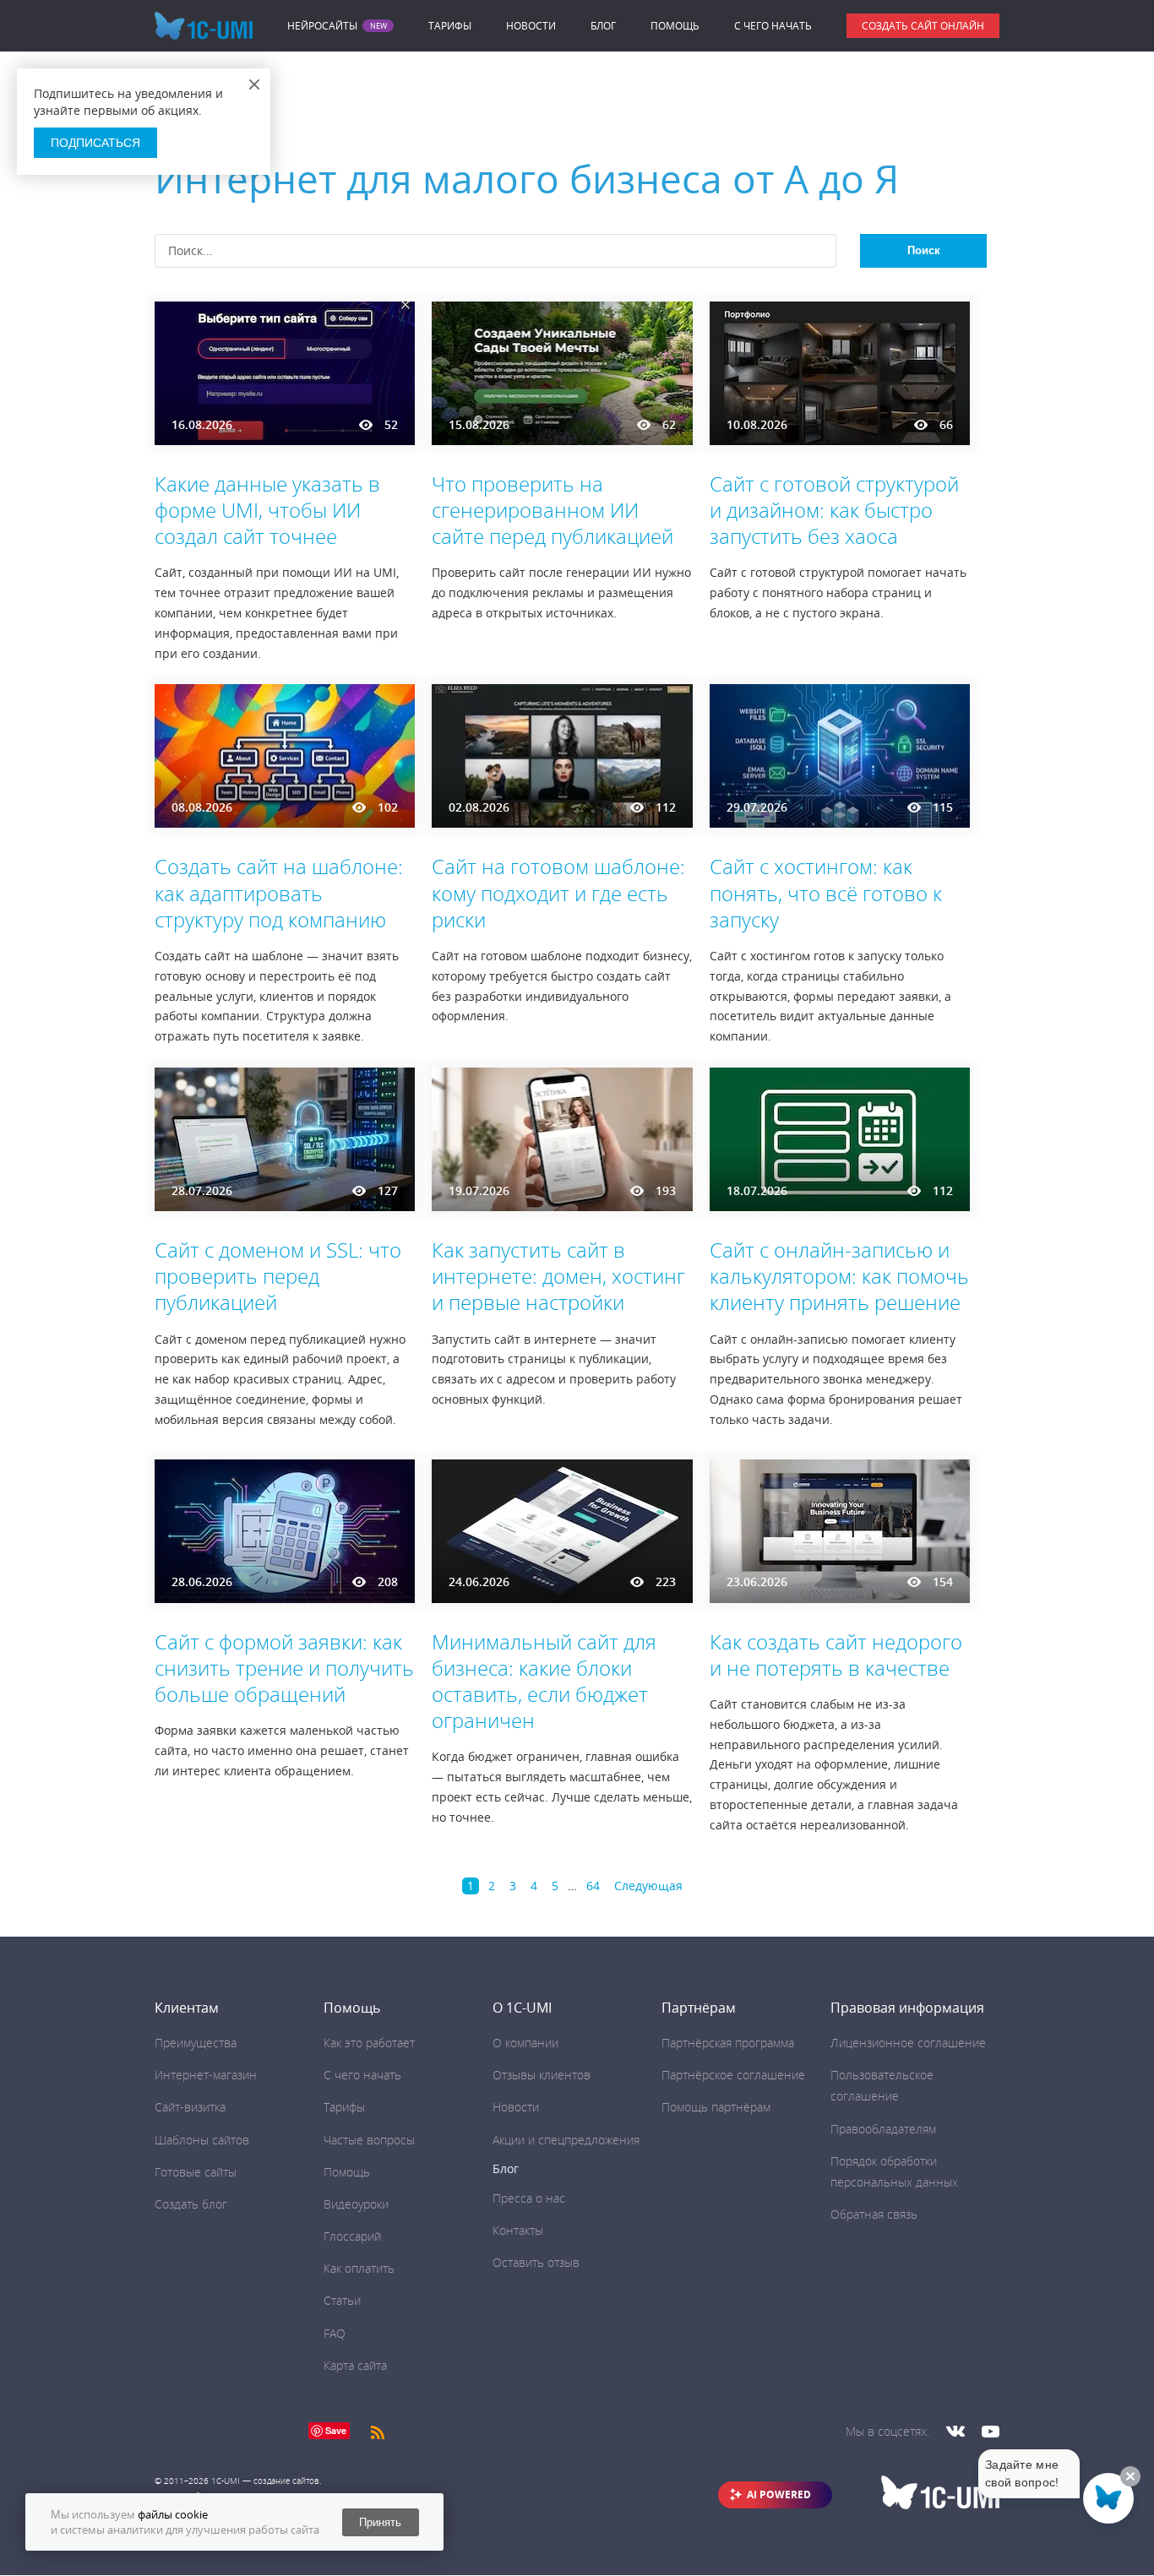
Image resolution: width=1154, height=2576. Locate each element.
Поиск (924, 250)
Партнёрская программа (728, 2043)
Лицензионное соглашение (908, 2043)
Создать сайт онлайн (923, 26)
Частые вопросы (369, 2140)
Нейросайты (322, 26)
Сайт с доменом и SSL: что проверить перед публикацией (278, 1276)
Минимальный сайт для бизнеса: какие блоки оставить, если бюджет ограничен (544, 1681)
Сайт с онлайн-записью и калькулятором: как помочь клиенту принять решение (839, 1276)
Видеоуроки (356, 2204)
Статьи (342, 2300)
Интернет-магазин (206, 2075)
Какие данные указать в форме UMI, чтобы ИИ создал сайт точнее (267, 510)
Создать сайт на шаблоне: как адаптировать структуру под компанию (279, 892)
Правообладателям (883, 2129)
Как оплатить (359, 2268)
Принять (380, 2522)
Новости (531, 26)
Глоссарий (352, 2236)
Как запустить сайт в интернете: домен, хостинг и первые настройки (558, 1276)
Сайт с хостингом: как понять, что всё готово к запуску (826, 892)
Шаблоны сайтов (202, 2140)
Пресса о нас (529, 2198)
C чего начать (773, 26)
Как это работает (369, 2043)
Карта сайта (355, 2365)
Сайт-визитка (190, 2107)
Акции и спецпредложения (566, 2140)
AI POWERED (779, 2494)
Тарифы (450, 26)
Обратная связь (874, 2214)
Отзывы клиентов (542, 2075)
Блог (603, 26)
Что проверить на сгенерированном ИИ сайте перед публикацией (553, 510)
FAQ (335, 2333)
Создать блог (191, 2204)
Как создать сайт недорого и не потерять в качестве (836, 1655)
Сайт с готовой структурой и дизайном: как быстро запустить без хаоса (834, 510)
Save (336, 2430)
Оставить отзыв (536, 2262)
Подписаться (95, 143)
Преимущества (196, 2043)
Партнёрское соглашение (733, 2075)
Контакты (518, 2230)
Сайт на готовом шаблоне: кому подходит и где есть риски (558, 892)
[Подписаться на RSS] (378, 2431)
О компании (525, 2043)
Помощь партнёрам (716, 2107)
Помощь (675, 26)
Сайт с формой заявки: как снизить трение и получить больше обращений (284, 1668)
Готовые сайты (196, 2172)
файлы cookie (173, 2514)
